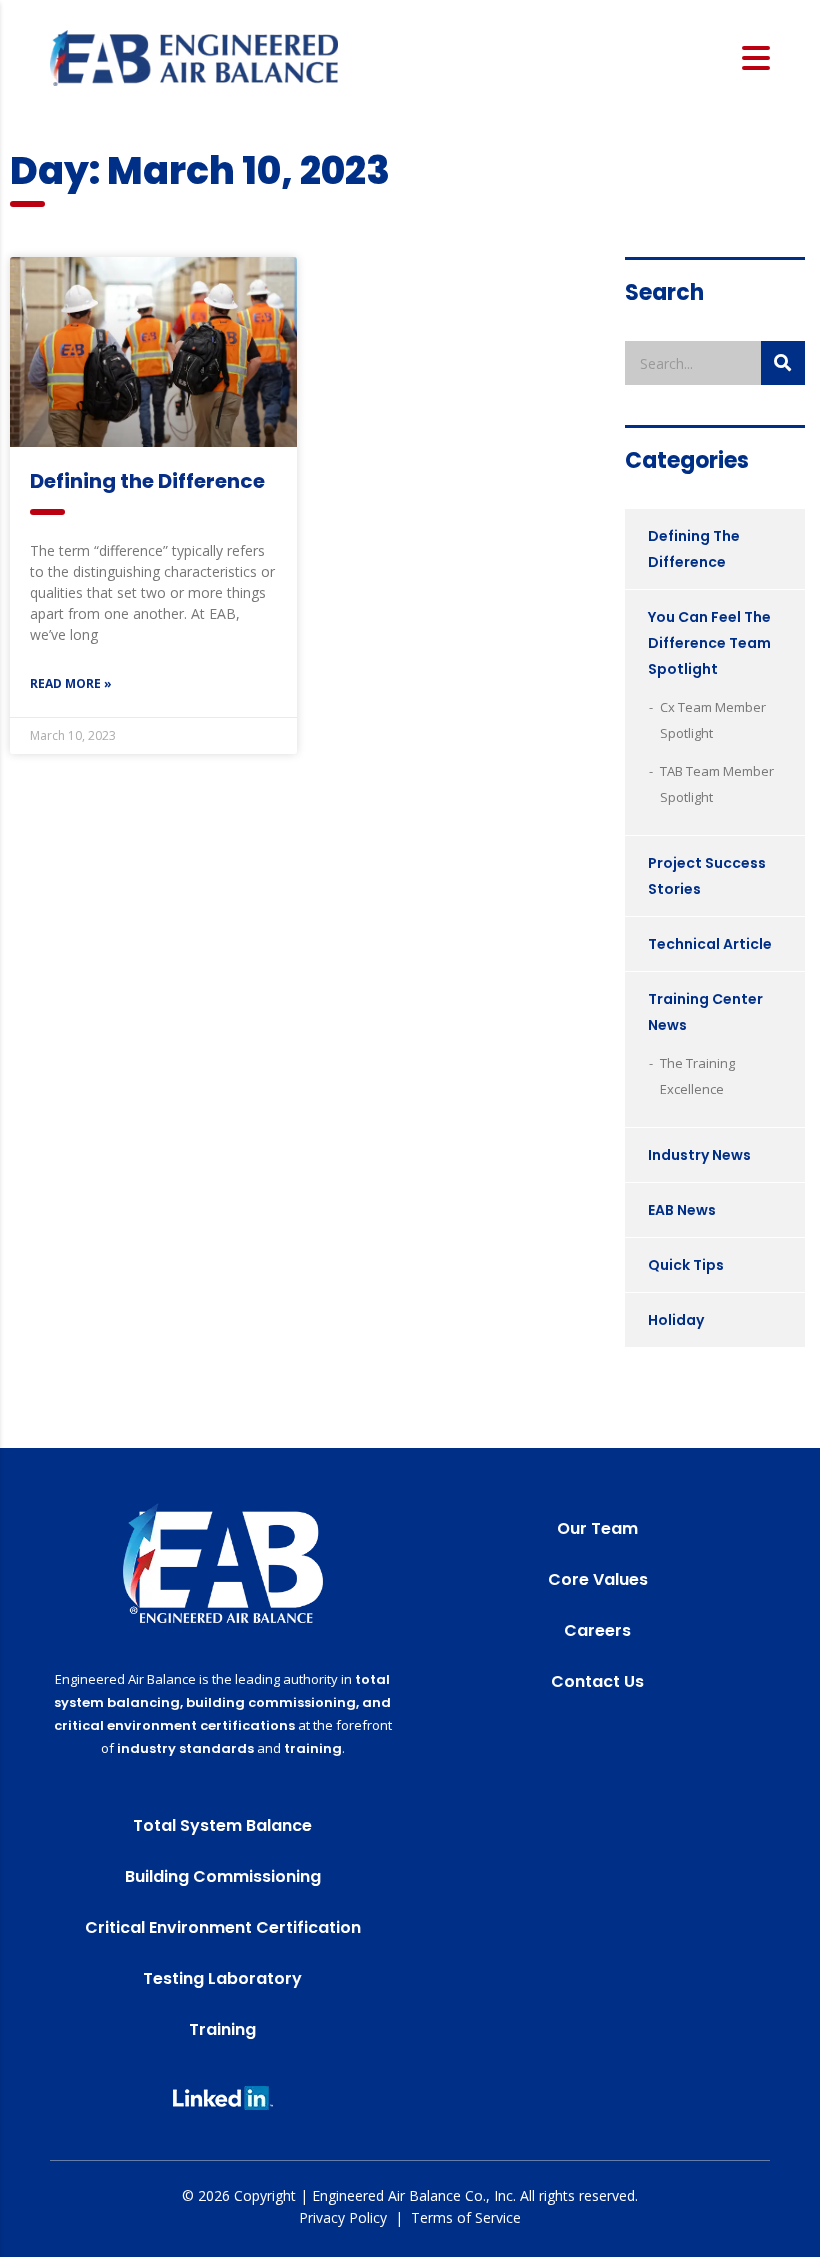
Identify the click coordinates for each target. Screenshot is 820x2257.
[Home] (194, 56)
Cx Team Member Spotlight (713, 720)
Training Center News (705, 1012)
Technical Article (710, 944)
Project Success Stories (707, 876)
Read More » (71, 683)
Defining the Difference (147, 481)
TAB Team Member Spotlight (717, 784)
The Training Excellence (697, 1076)
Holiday (676, 1320)
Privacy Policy (343, 2217)
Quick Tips (686, 1265)
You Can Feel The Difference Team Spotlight (709, 643)
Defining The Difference (694, 549)
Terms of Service (466, 2217)
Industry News (699, 1155)
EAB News (682, 1210)
